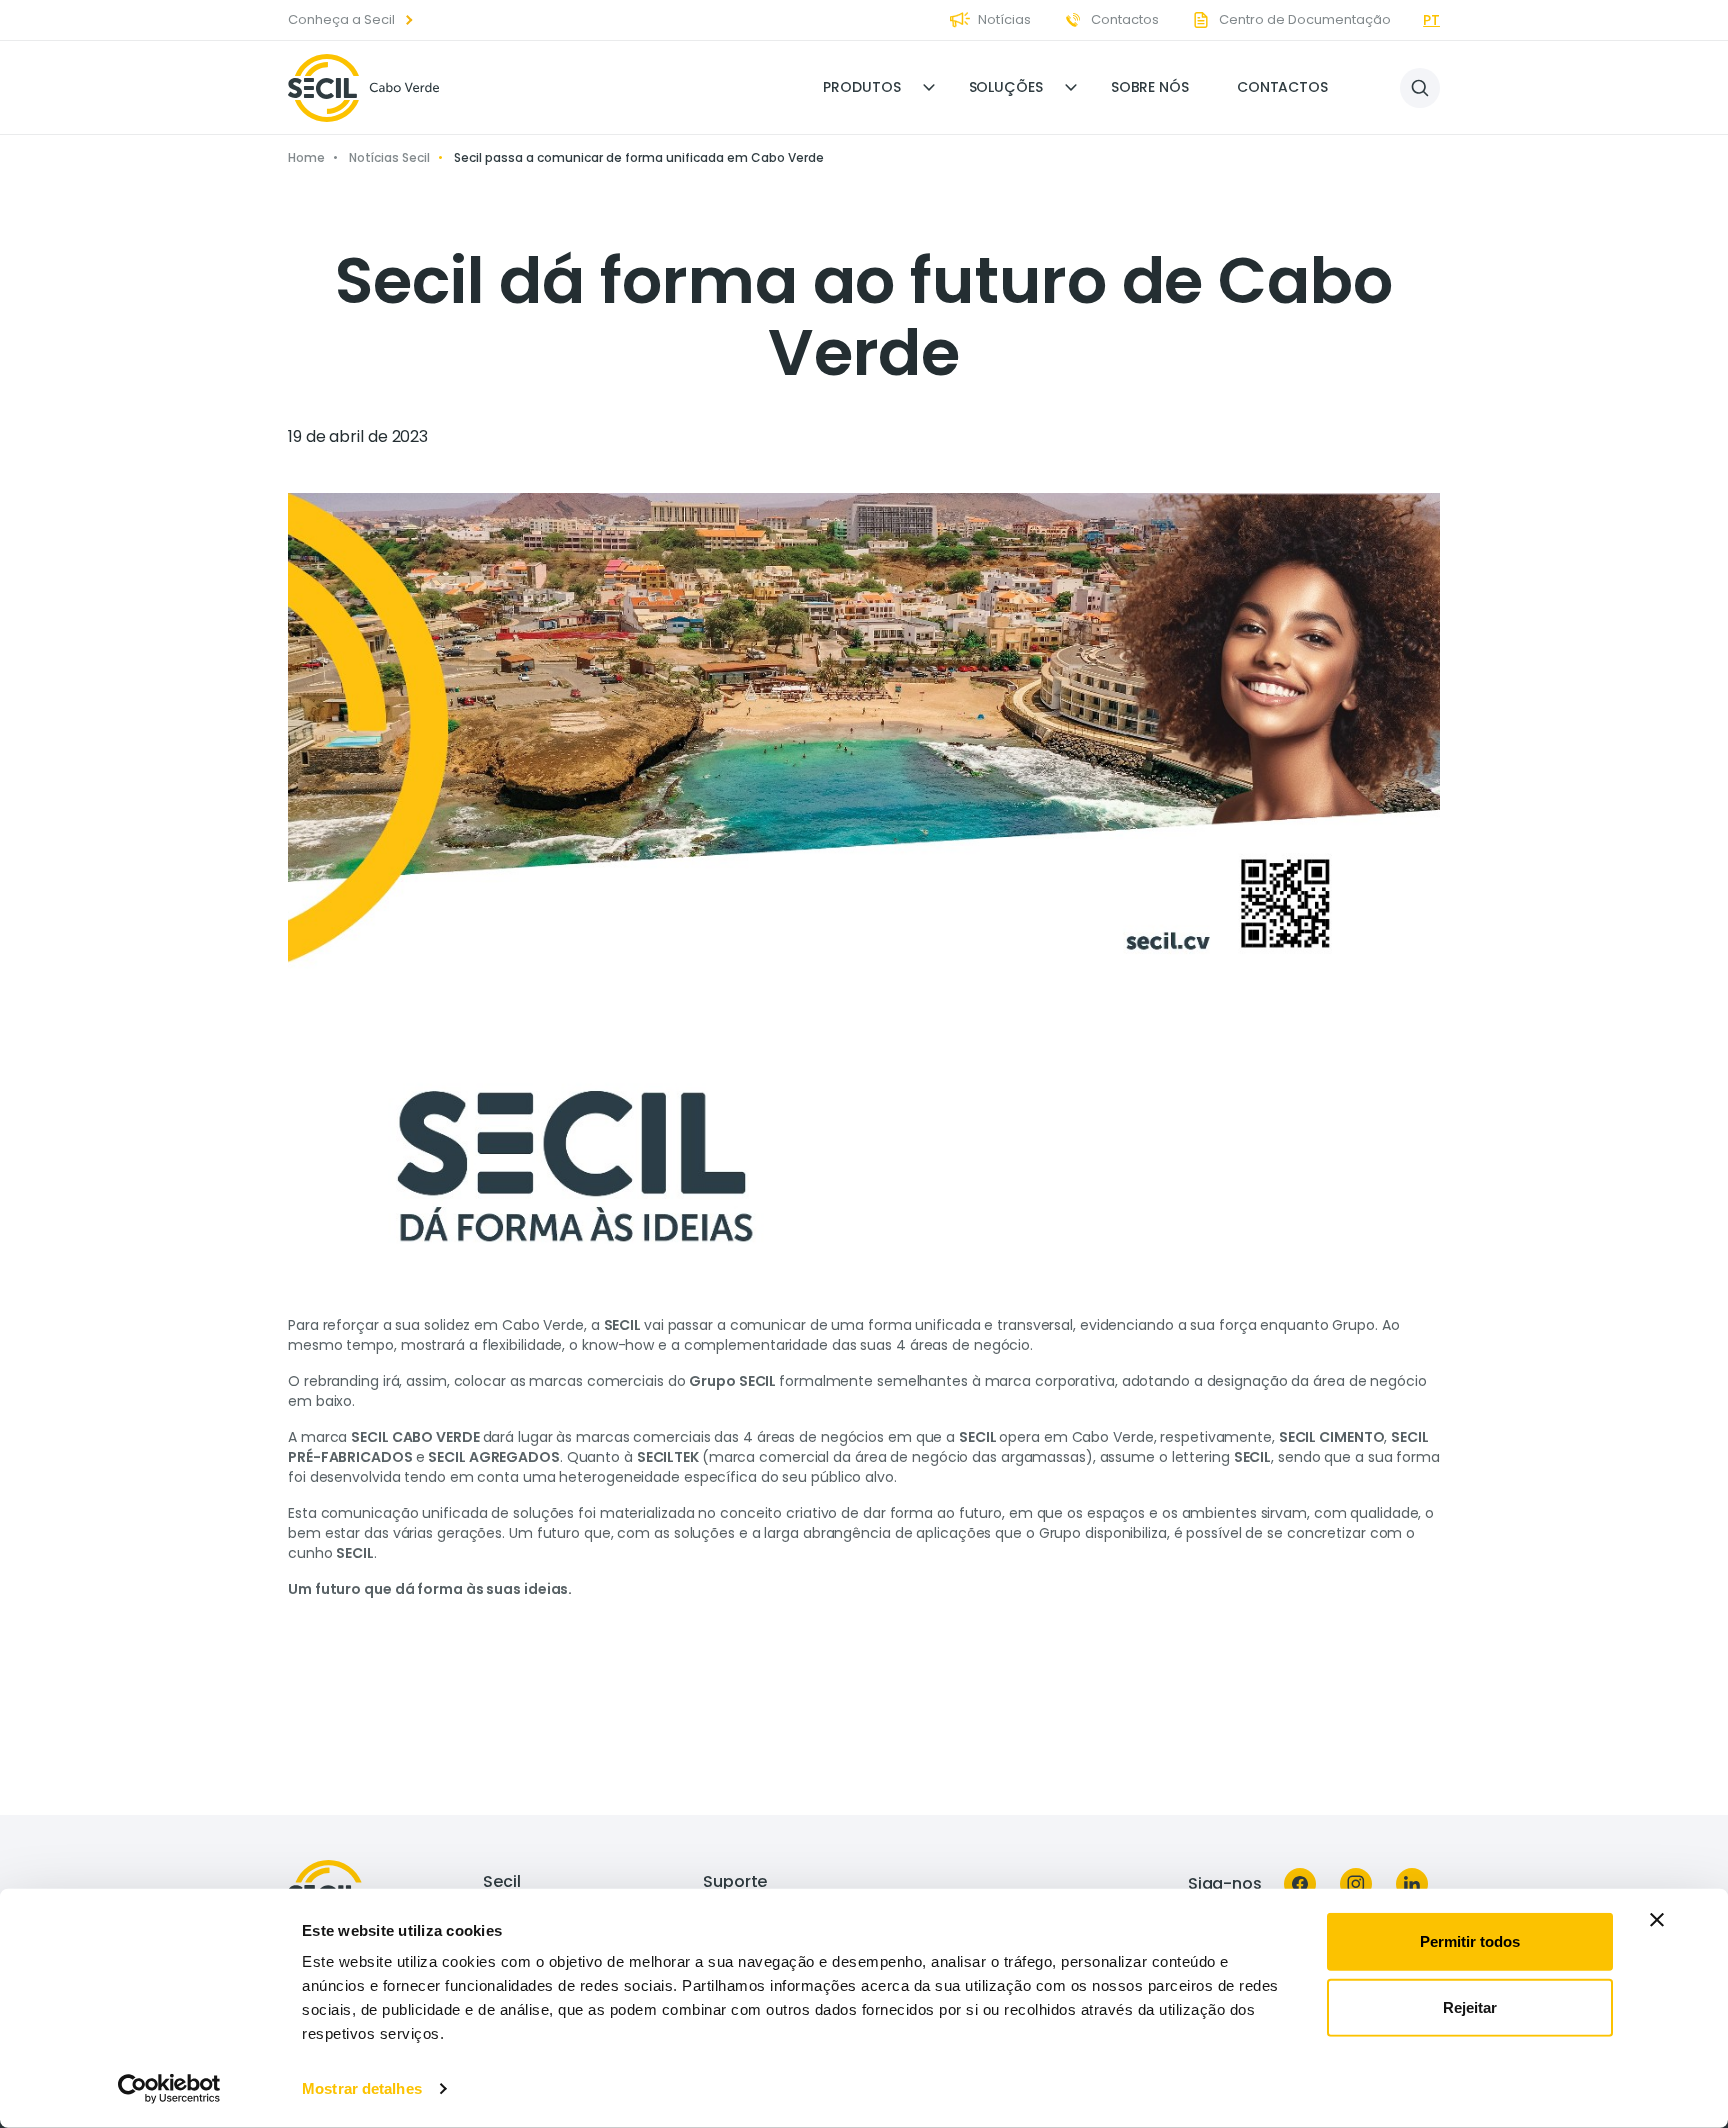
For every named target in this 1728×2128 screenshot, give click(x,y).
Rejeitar (1470, 2006)
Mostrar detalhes (362, 2088)
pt (1431, 20)
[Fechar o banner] (1657, 1920)
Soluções (1006, 87)
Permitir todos (1470, 1941)
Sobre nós (1150, 87)
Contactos (1282, 87)
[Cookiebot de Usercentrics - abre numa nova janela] (169, 2089)
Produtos (861, 87)
